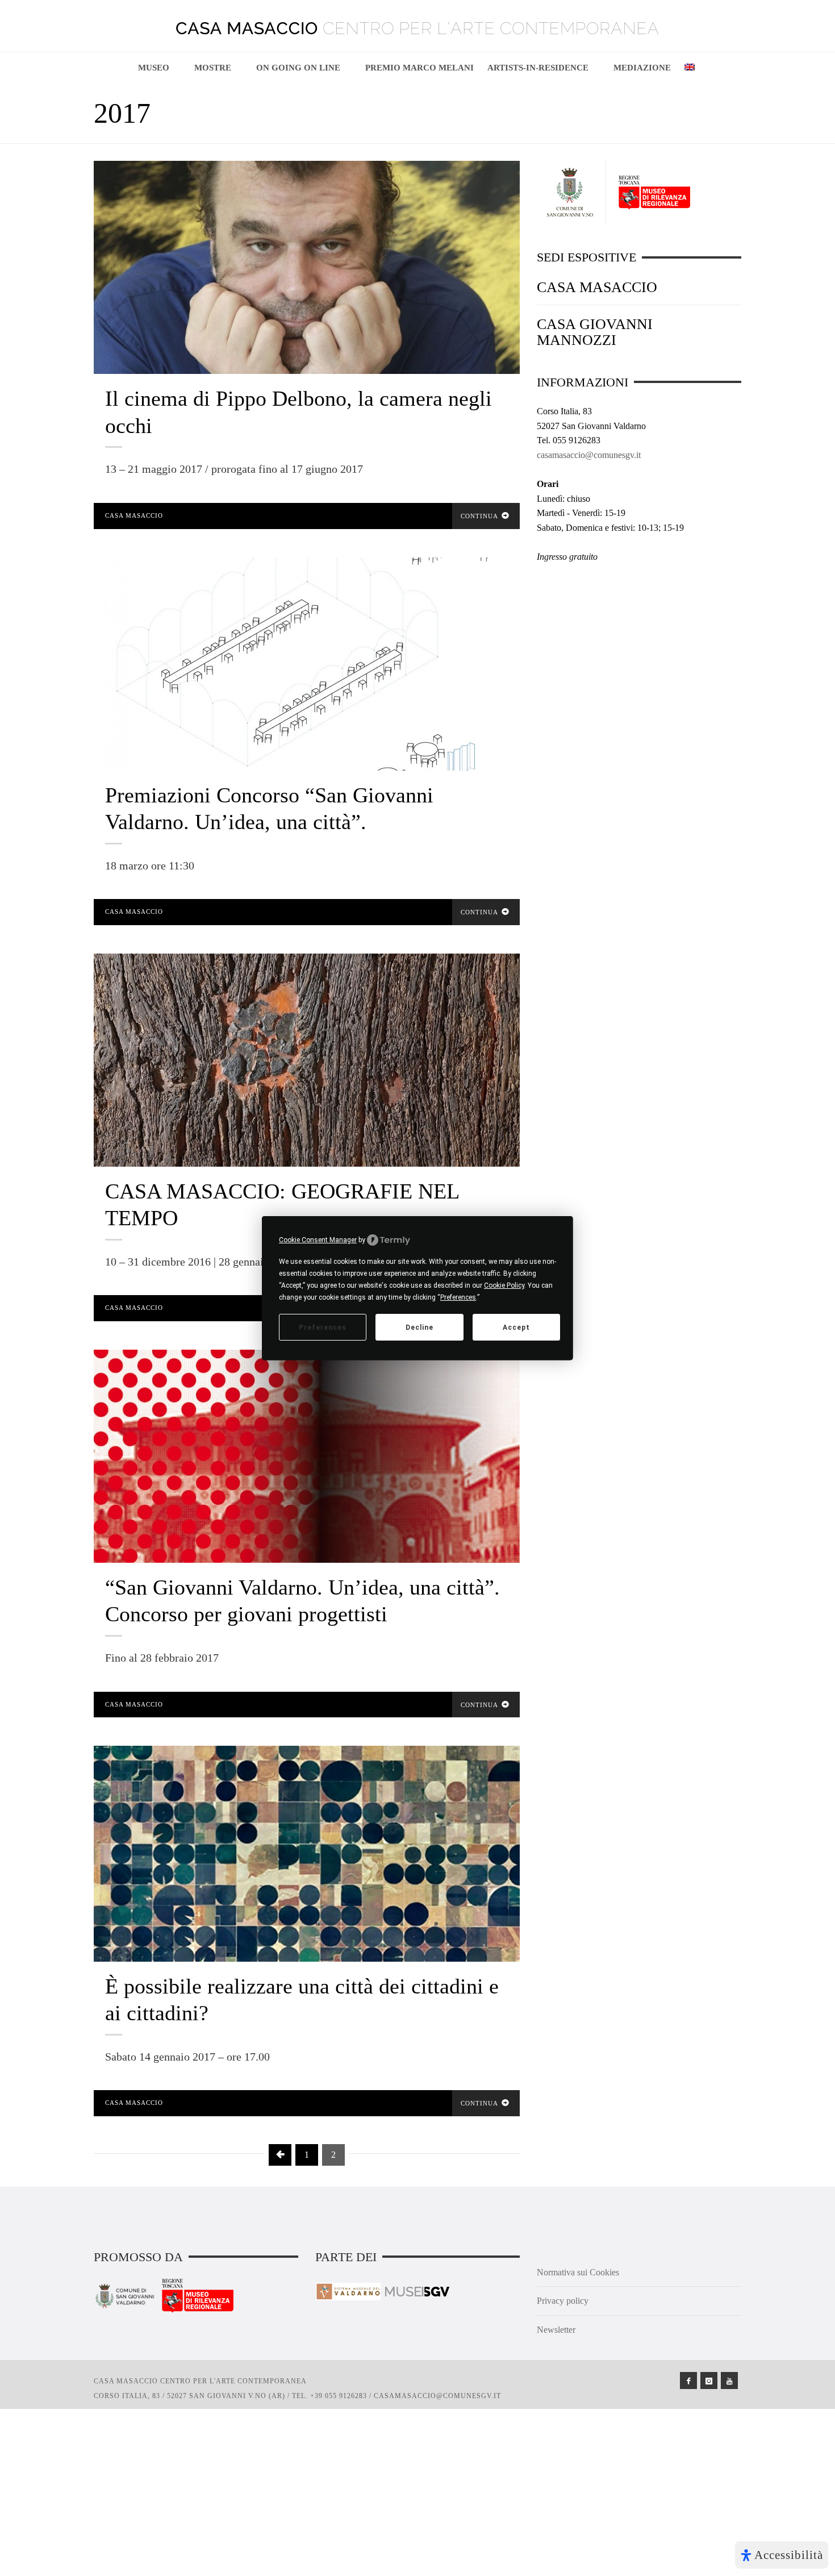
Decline (419, 1327)
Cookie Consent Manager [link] (318, 1239)
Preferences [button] (458, 1297)
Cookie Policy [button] (504, 1285)
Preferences (323, 1327)
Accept (516, 1327)
